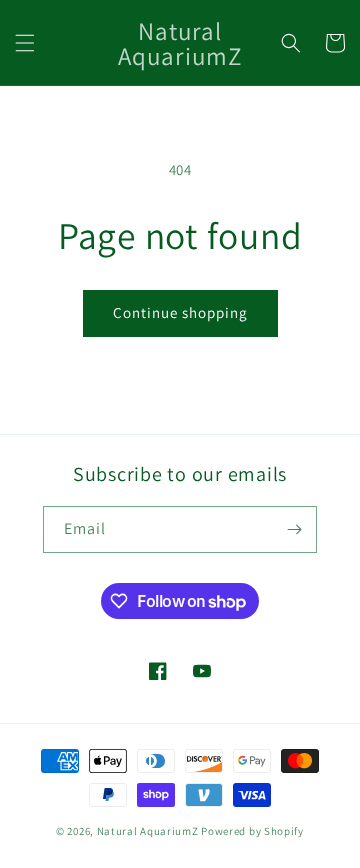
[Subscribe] (294, 529)
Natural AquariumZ (148, 831)
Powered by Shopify (252, 831)
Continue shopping (180, 312)
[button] (25, 43)
